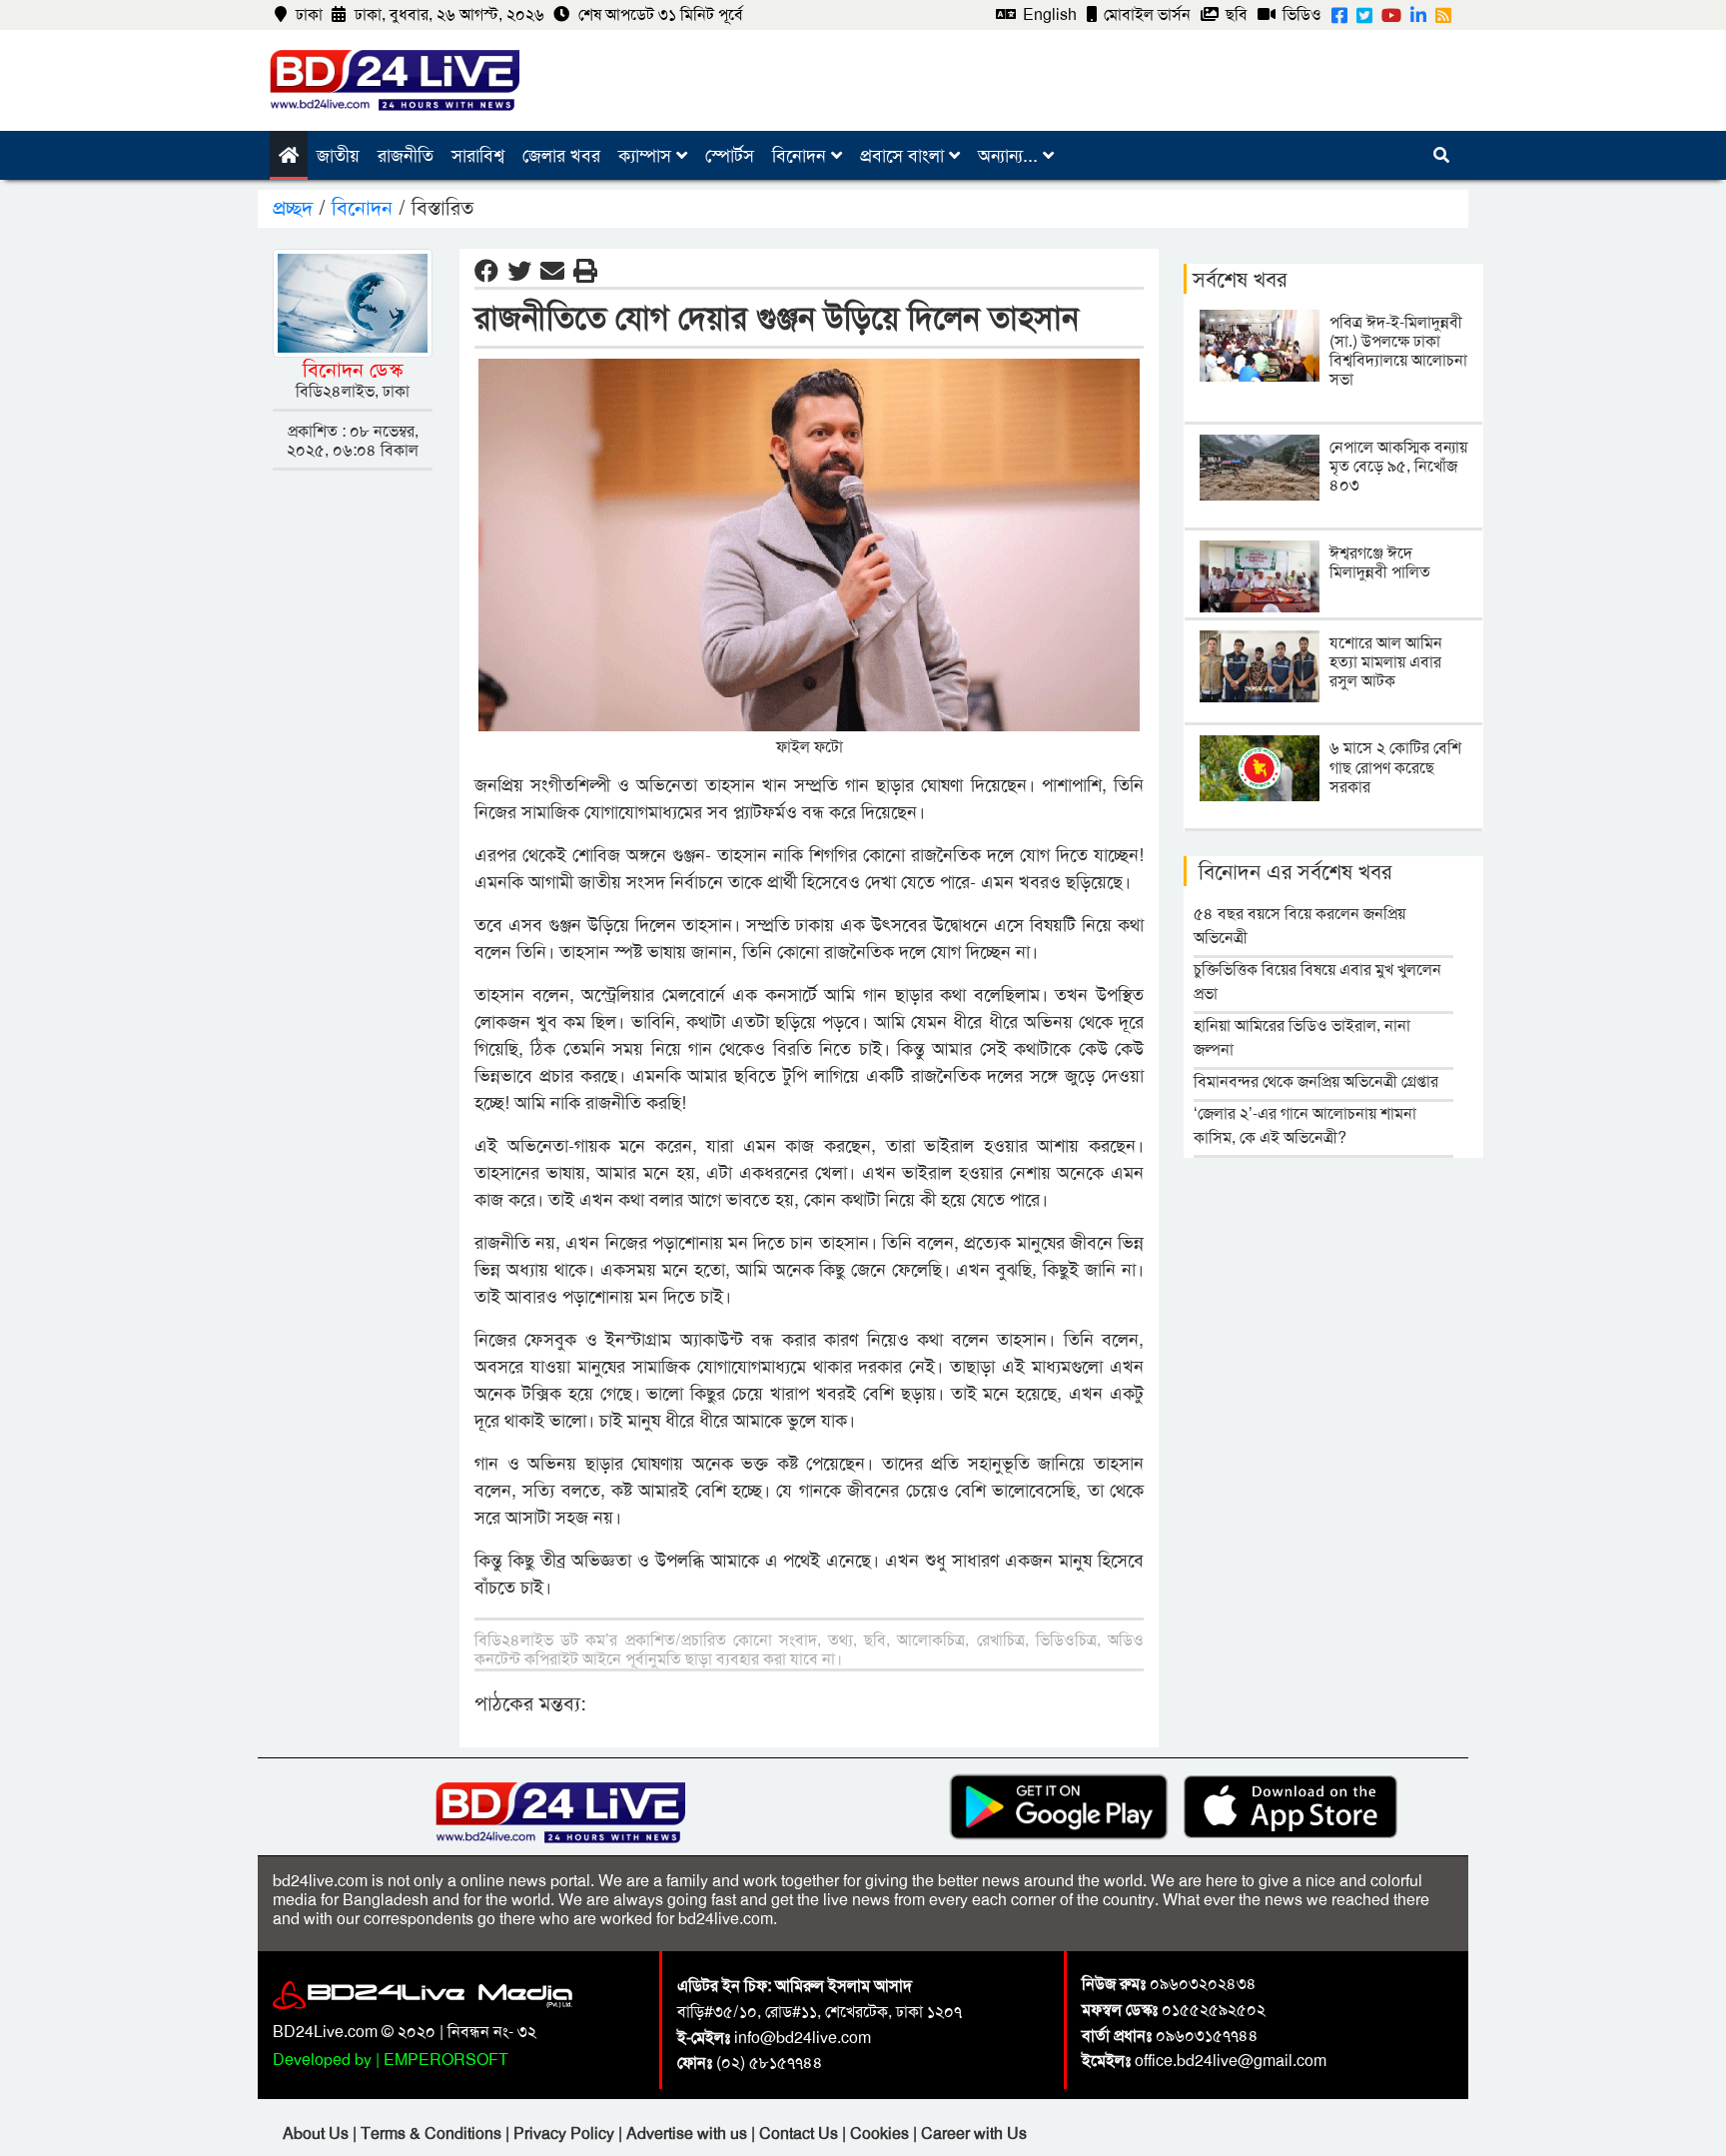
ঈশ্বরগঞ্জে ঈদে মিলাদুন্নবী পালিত (1380, 562)
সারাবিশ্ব (478, 156)
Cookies (879, 2134)
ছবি (1235, 14)
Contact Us (801, 2134)
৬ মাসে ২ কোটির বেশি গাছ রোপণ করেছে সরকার (1395, 767)
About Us (318, 2134)
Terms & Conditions (433, 2134)
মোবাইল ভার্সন (1145, 14)
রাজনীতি (406, 156)
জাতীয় (338, 156)
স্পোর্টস (730, 156)
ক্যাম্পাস (647, 156)
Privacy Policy (566, 2134)
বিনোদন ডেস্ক (353, 370)
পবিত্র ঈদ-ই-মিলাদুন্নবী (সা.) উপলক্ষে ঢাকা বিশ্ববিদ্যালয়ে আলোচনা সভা (1398, 351)
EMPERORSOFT (446, 2060)
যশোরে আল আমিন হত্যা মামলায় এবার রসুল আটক (1386, 662)
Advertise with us (689, 2134)
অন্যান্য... (1010, 156)
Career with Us (974, 2134)
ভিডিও (1300, 14)
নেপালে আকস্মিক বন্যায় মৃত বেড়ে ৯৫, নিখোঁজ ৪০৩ (1398, 466)
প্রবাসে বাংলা (904, 156)
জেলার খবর (561, 156)
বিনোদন (802, 156)
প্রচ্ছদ (296, 208)
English (1048, 14)
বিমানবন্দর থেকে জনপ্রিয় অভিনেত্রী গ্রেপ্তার (1316, 1081)
